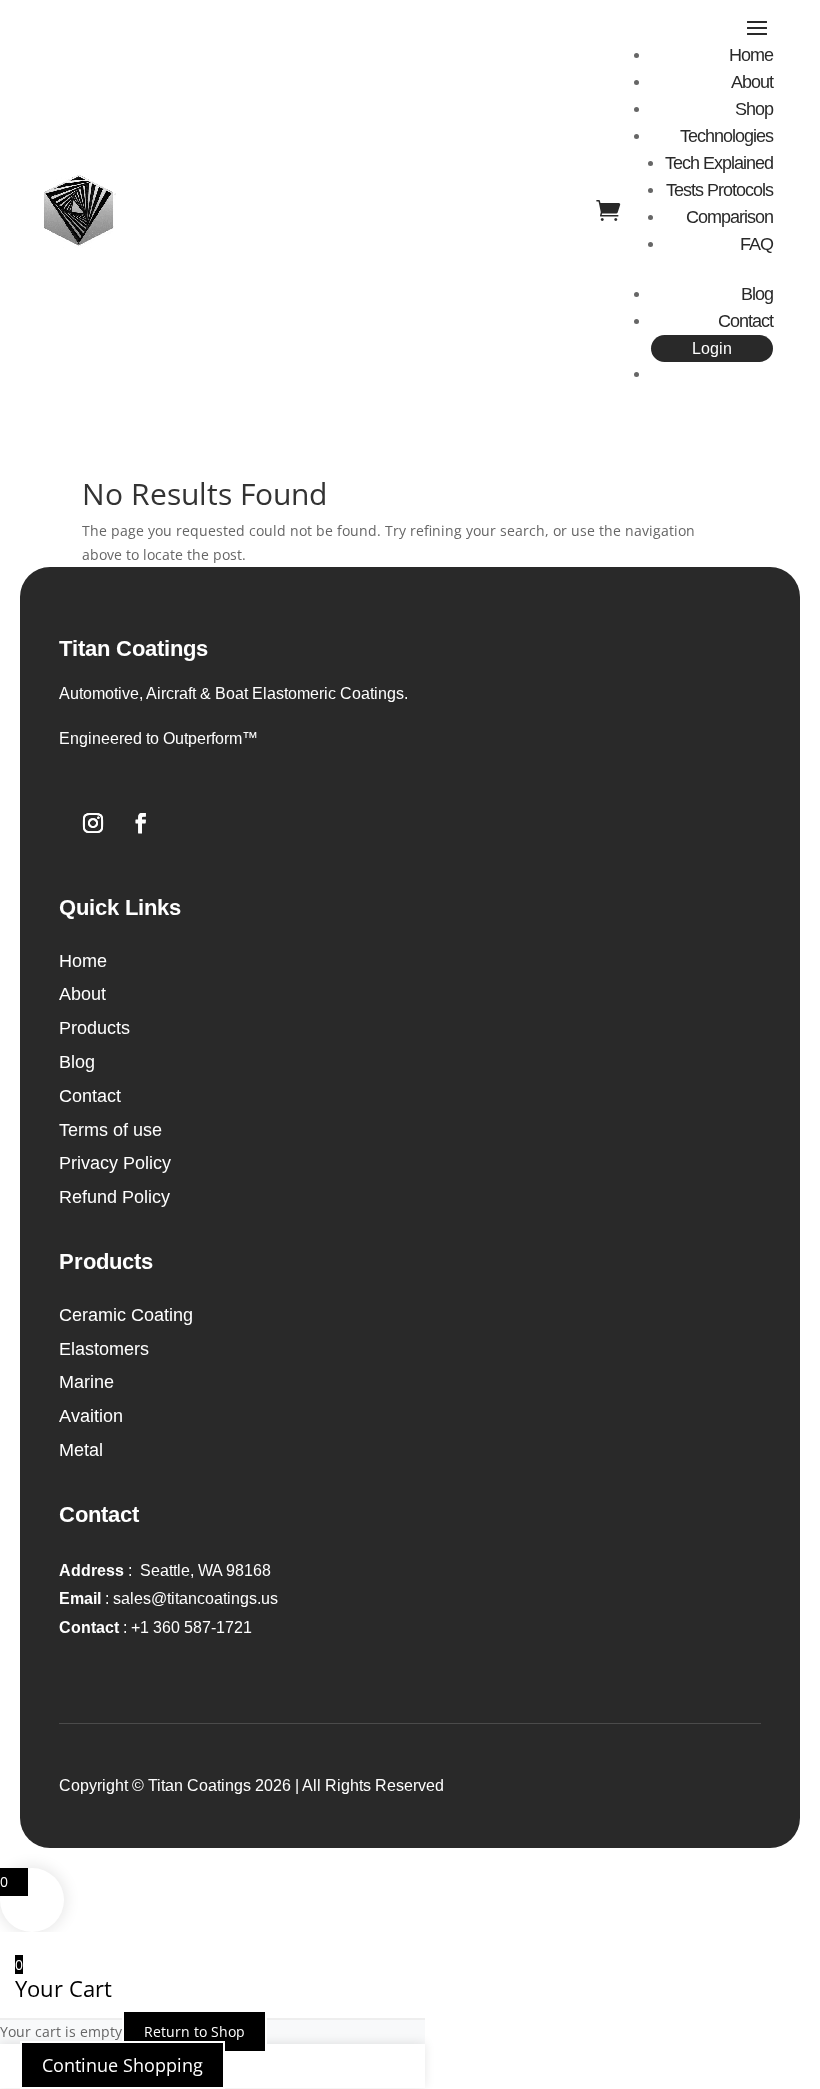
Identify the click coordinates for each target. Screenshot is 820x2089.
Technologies (726, 136)
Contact (745, 321)
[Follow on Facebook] (141, 823)
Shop (754, 109)
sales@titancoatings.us (168, 1598)
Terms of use (110, 1130)
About (752, 82)
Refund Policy (114, 1197)
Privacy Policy (115, 1163)
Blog (757, 294)
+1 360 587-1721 (155, 1627)
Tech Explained (719, 163)
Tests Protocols (719, 190)
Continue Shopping (122, 2065)
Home (751, 55)
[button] (410, 739)
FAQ (756, 244)
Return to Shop (194, 2031)
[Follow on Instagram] (93, 823)
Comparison (729, 217)
